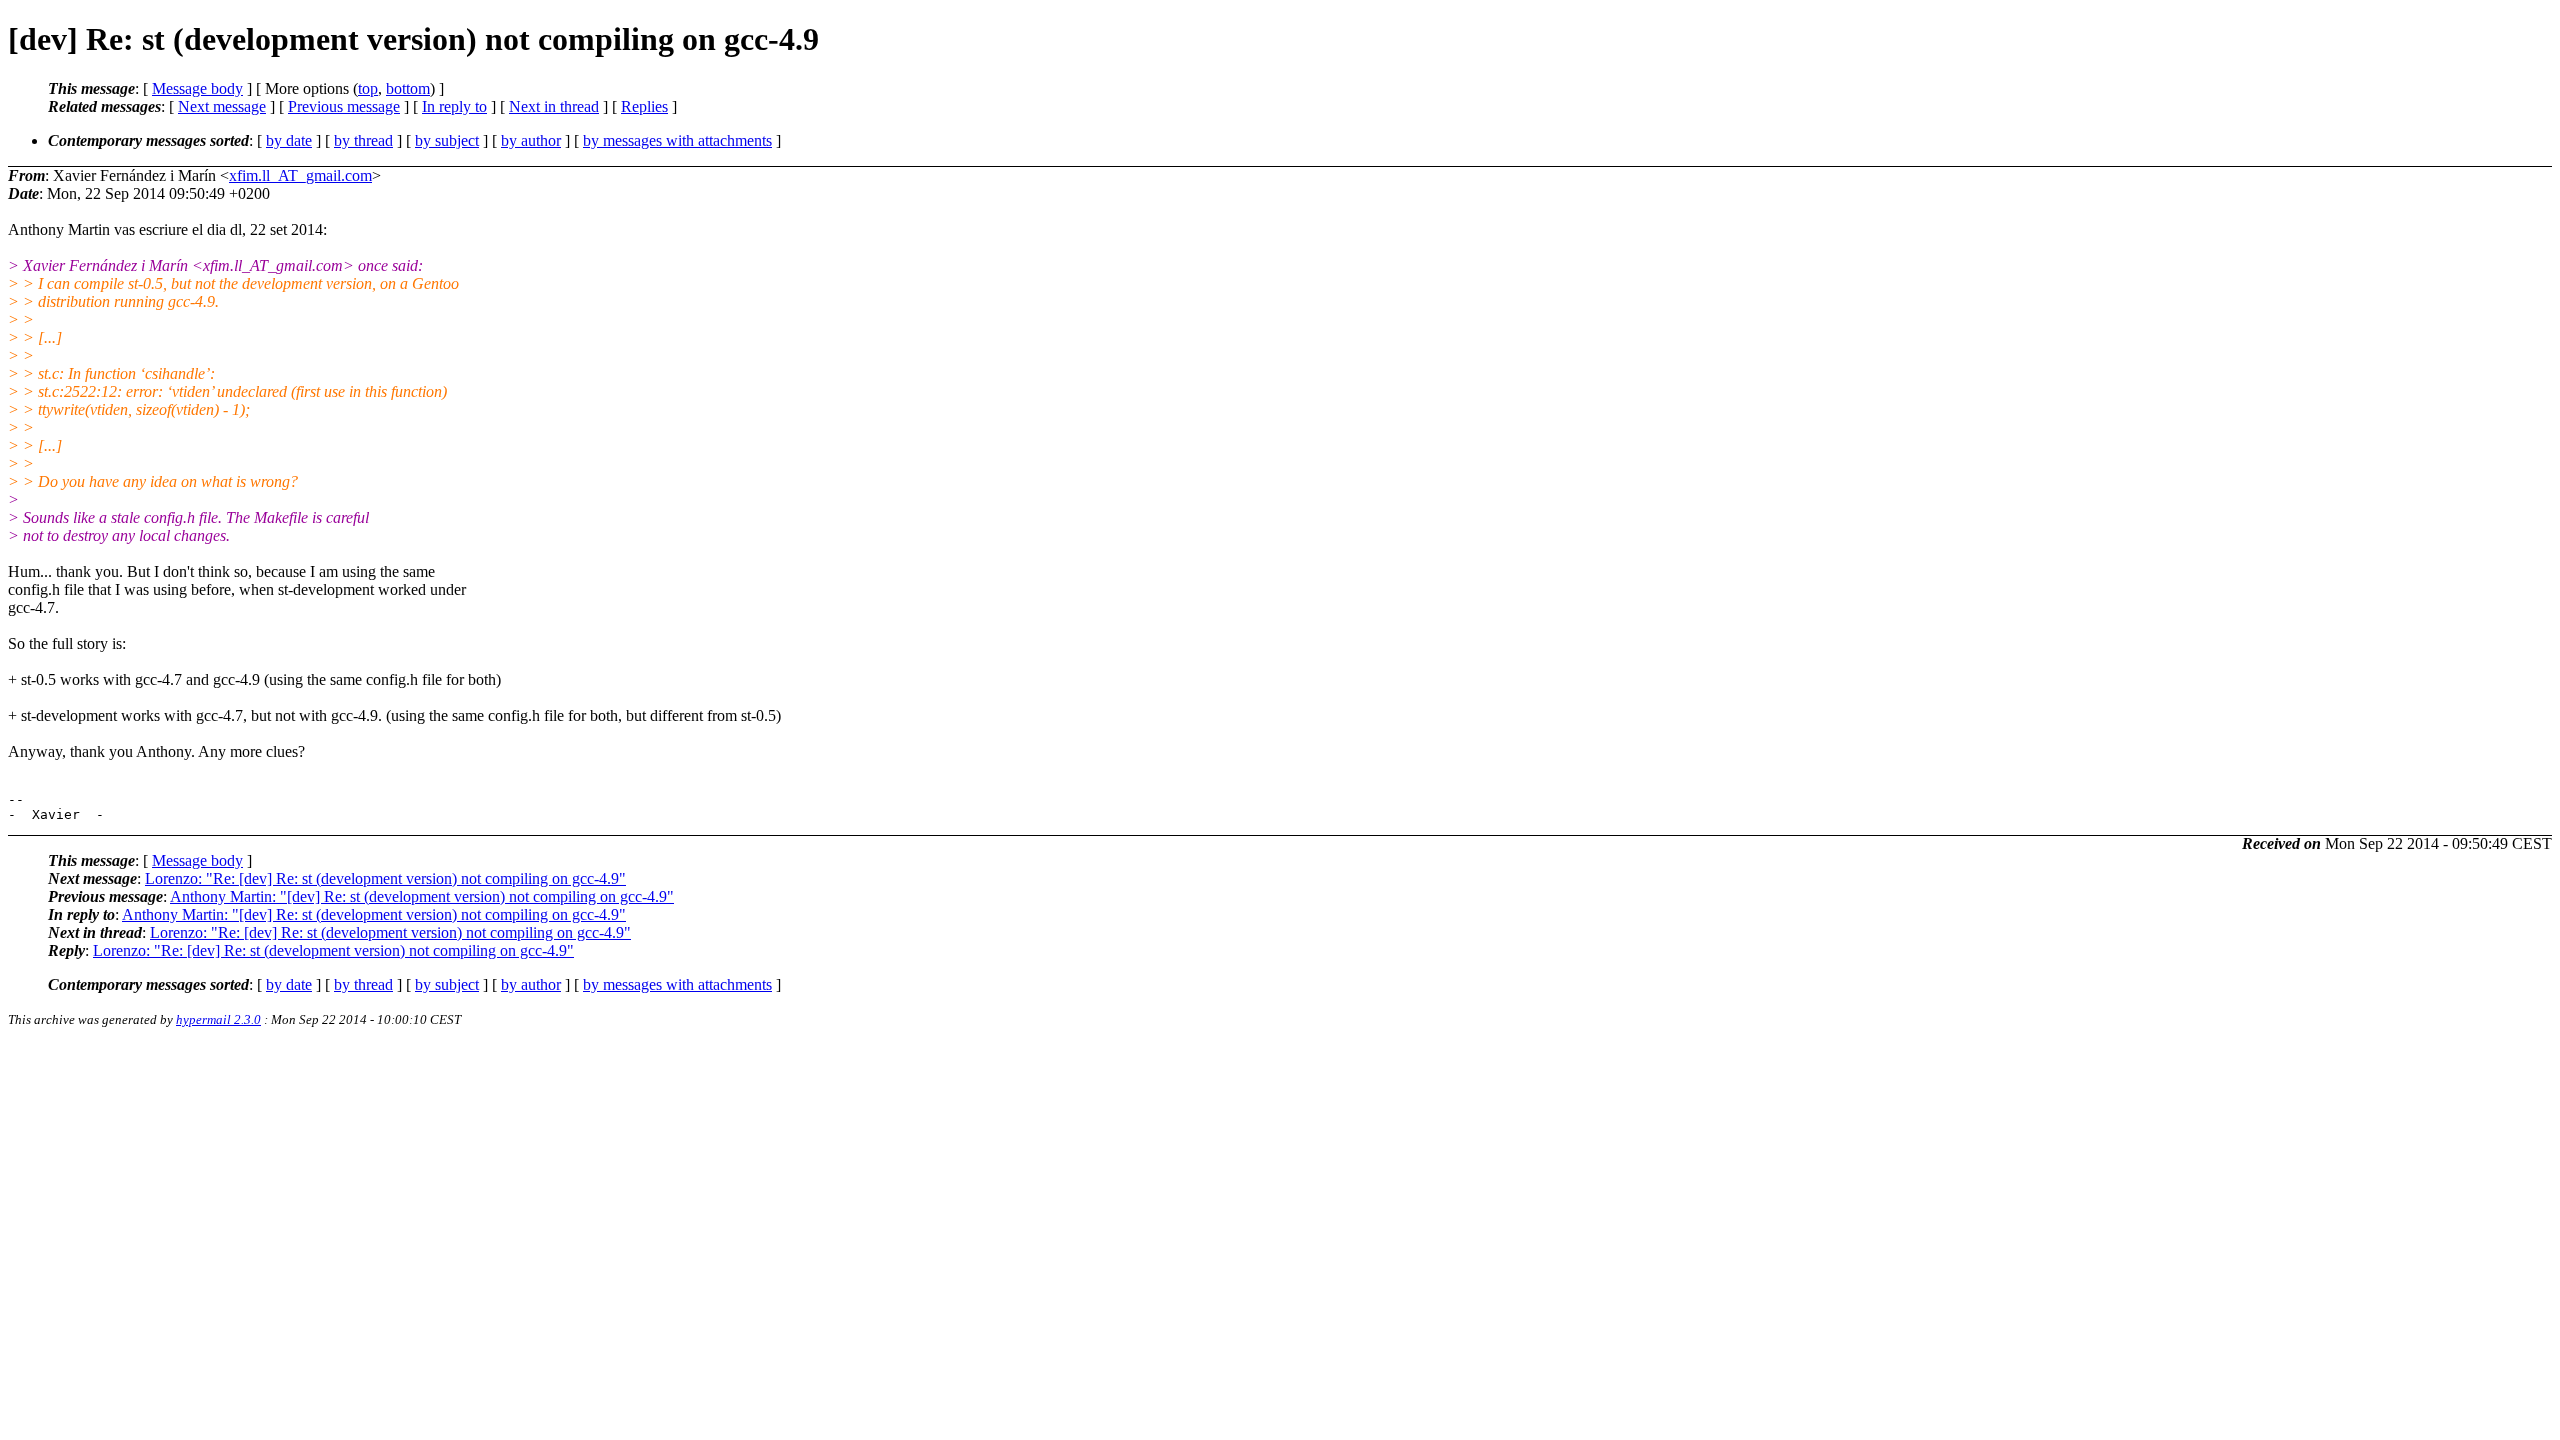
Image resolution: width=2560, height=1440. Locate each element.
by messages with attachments (677, 140)
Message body (197, 88)
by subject (447, 140)
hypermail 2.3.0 (218, 1019)
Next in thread (554, 106)
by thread (363, 140)
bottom (408, 88)
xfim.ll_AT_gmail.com (300, 175)
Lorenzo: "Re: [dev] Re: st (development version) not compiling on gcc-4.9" (385, 878)
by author (531, 140)
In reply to (454, 106)
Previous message (344, 106)
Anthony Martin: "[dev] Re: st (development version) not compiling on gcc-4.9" (422, 896)
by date (289, 140)
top (368, 88)
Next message (222, 106)
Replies (644, 106)
